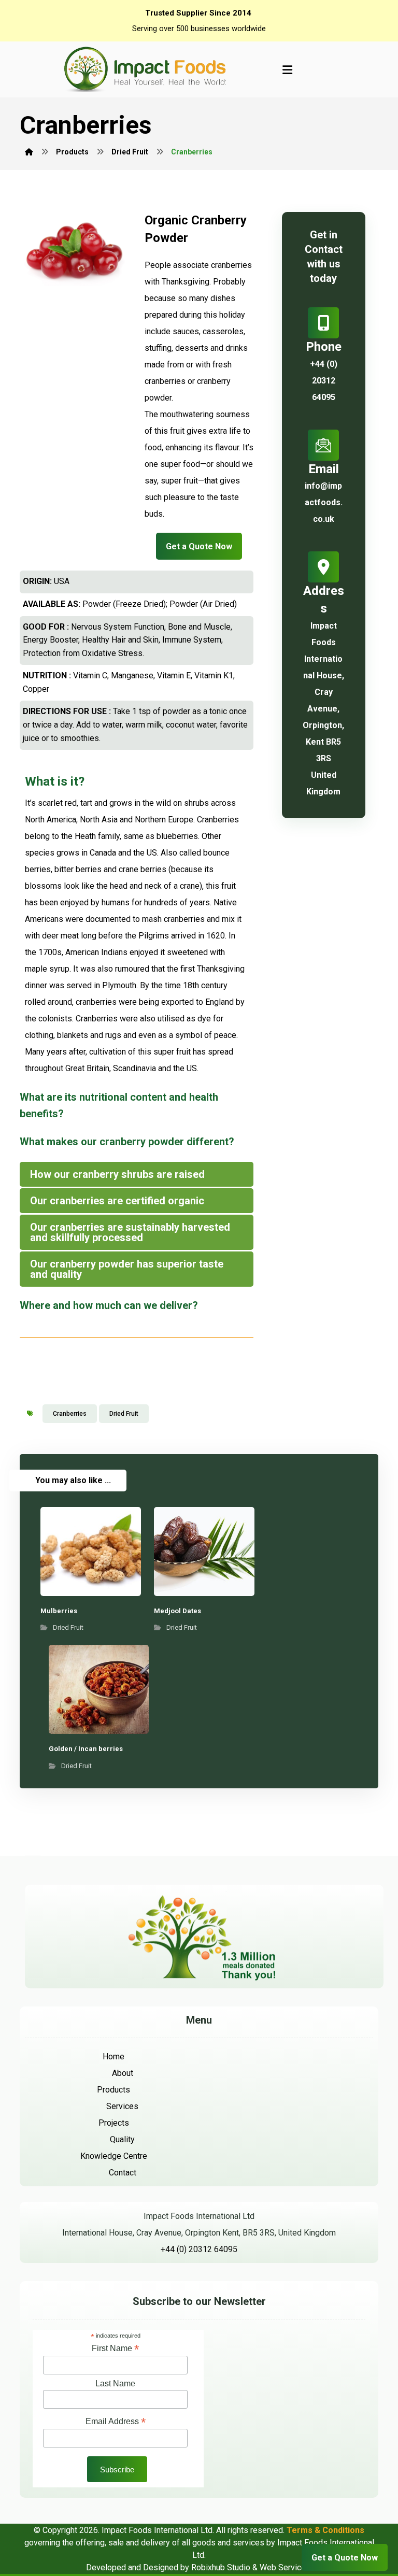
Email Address (116, 2421)
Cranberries (70, 1414)
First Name (115, 2348)
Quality (122, 2139)
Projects (114, 2123)
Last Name (115, 2383)
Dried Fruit (124, 1414)
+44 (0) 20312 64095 (199, 2249)
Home (113, 2056)
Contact (123, 2173)
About (123, 2073)
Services (122, 2106)
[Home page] (29, 152)
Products (113, 2090)
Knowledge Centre (114, 2156)
